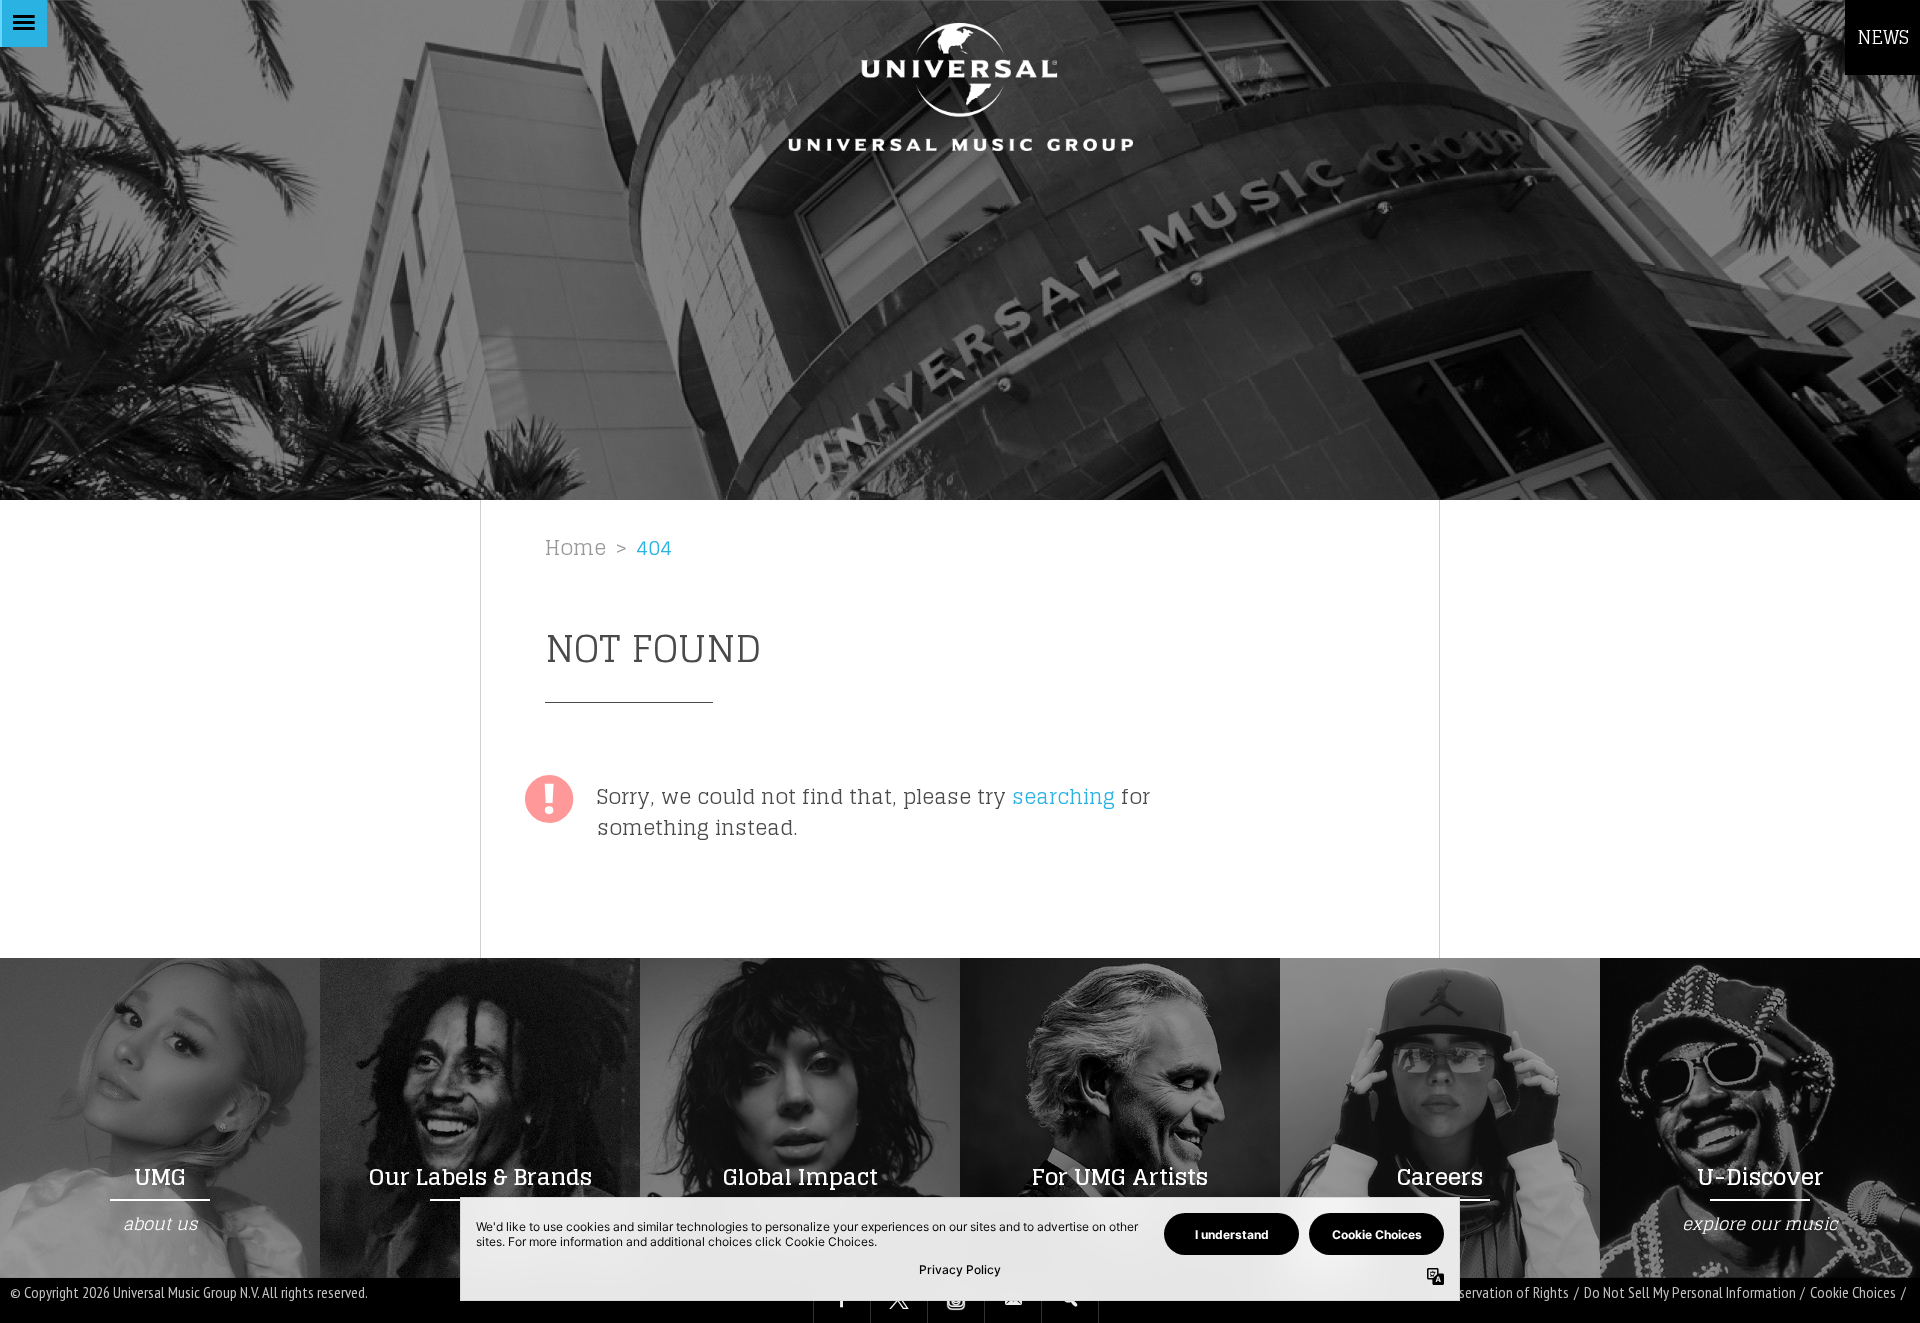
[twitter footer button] (899, 1301)
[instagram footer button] (956, 1301)
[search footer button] (1070, 1301)
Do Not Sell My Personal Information (1690, 1292)
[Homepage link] (960, 86)
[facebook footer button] (842, 1301)
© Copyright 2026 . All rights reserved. (189, 1292)
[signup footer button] (1013, 1301)
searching (1063, 796)
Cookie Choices (1853, 1292)
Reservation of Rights (1507, 1292)
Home (575, 547)
